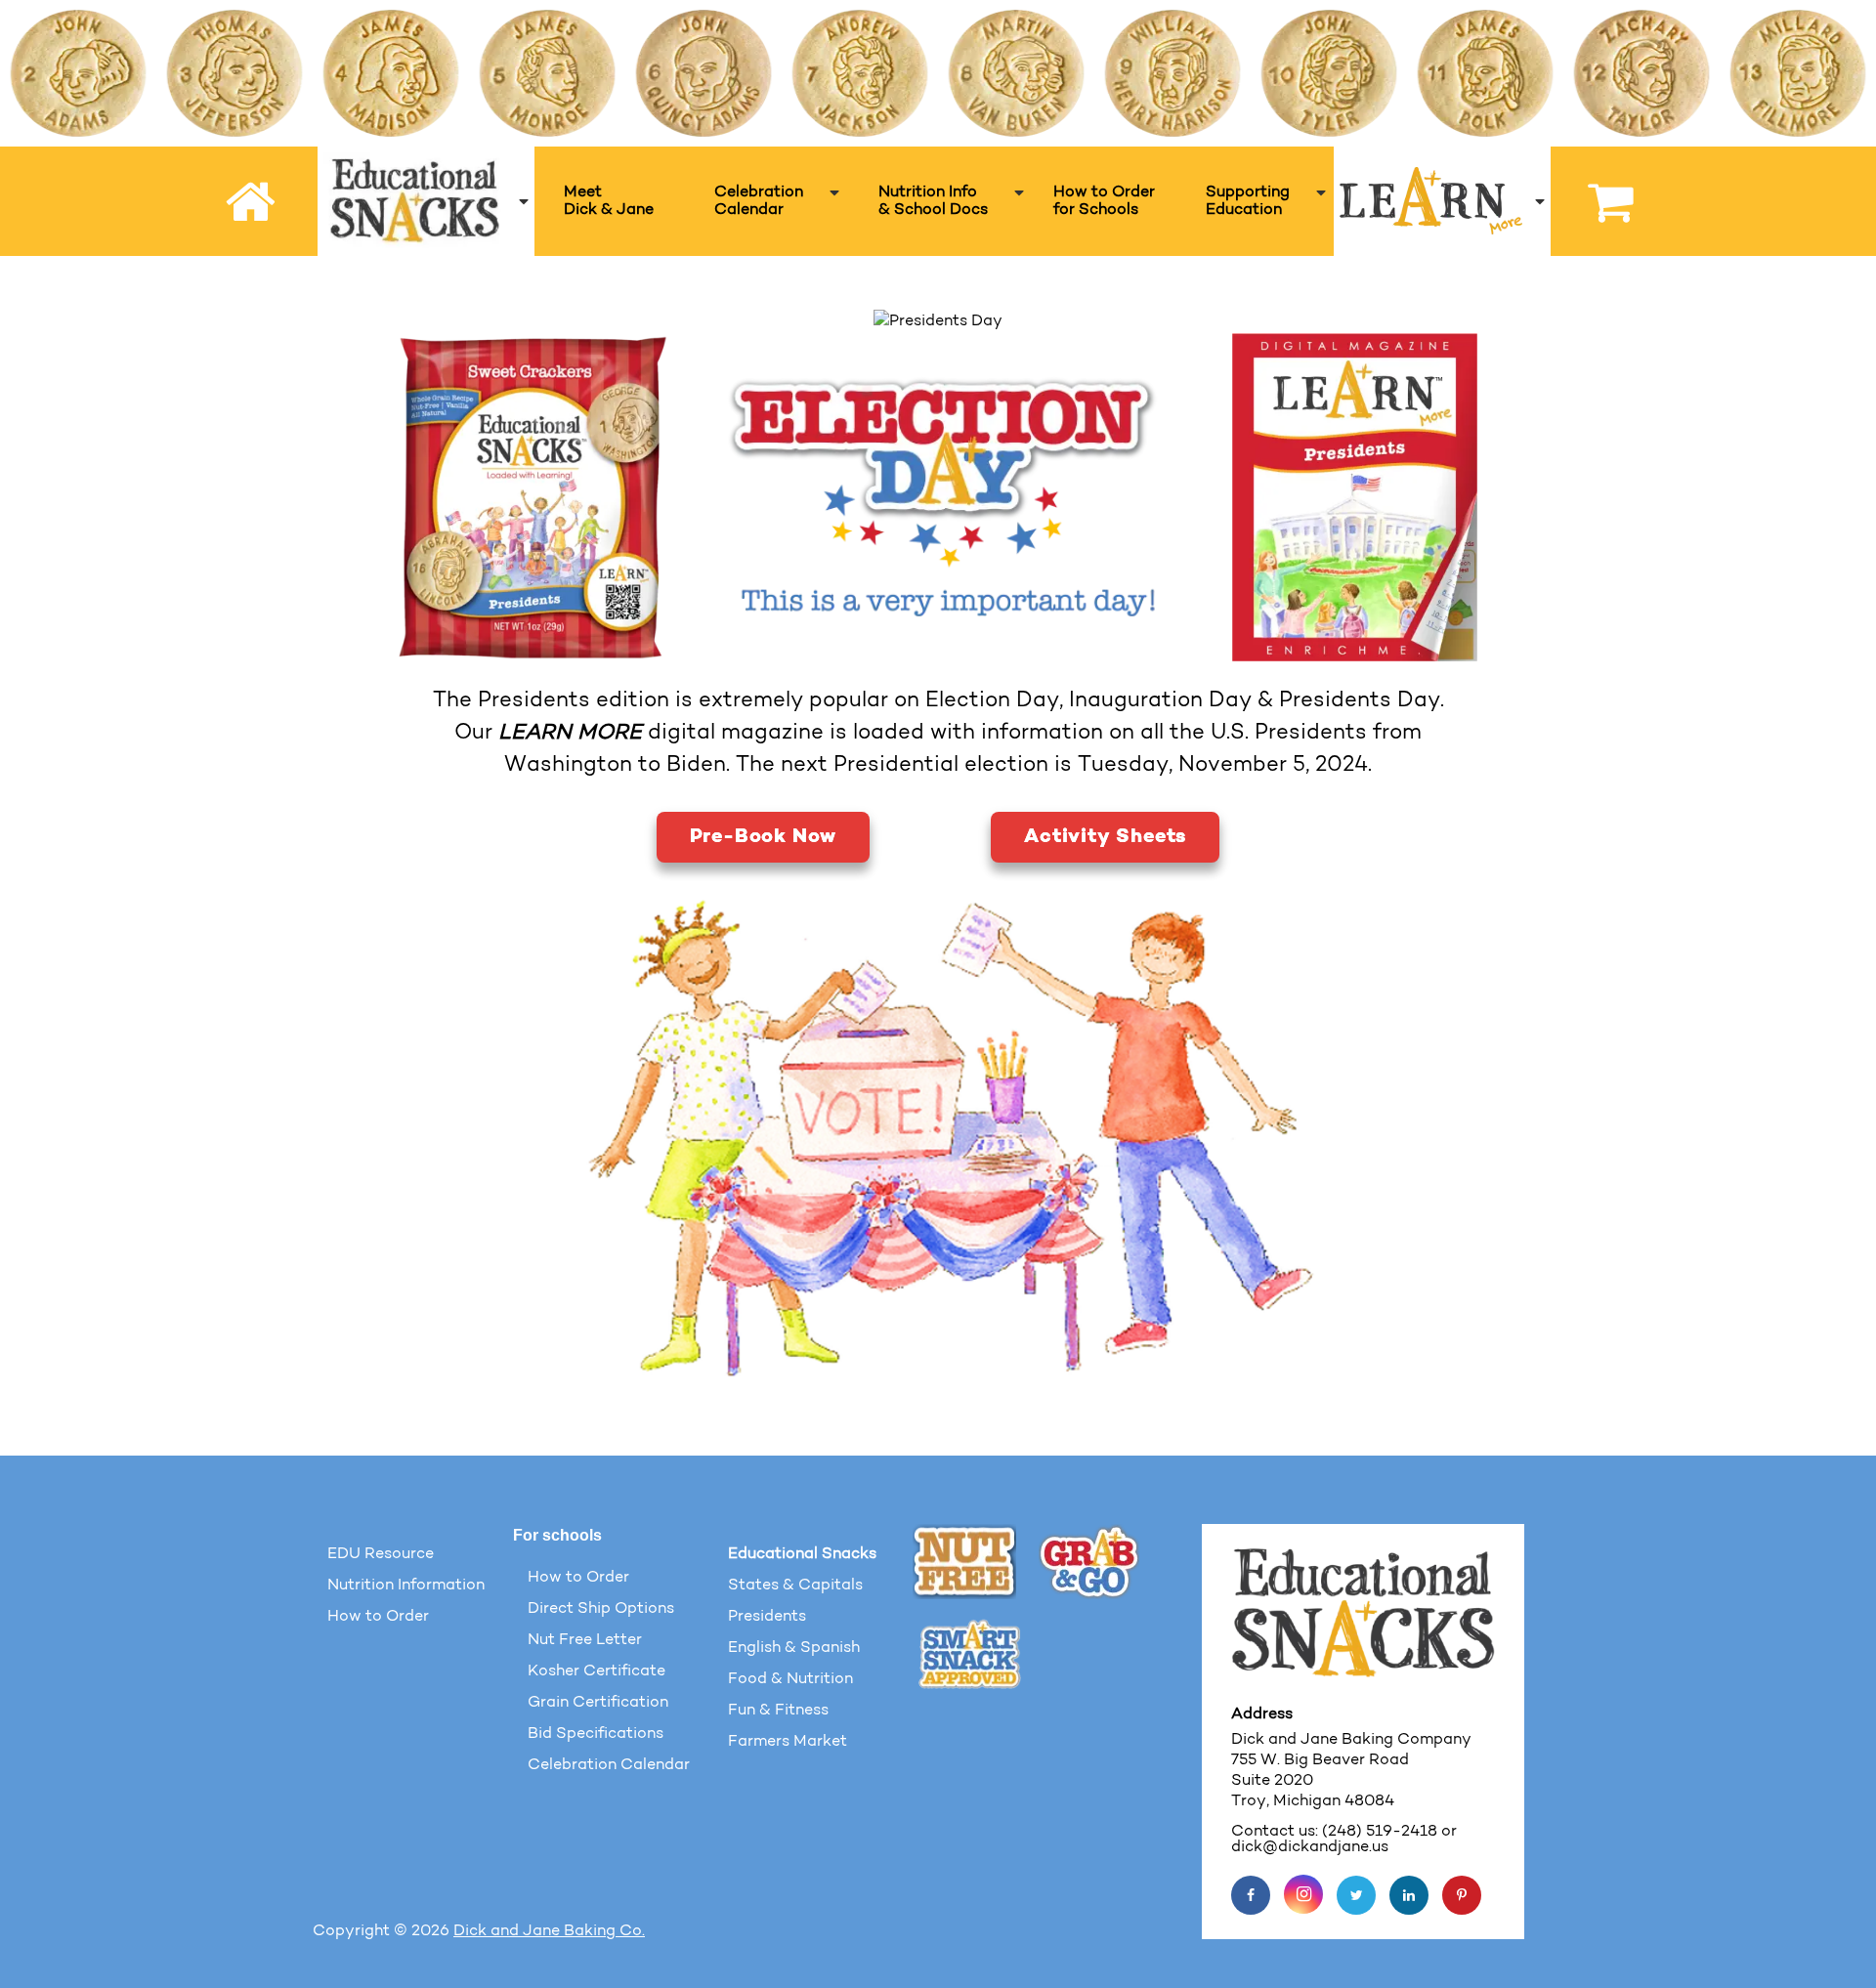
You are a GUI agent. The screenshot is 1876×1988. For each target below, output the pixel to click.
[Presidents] (533, 497)
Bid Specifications (596, 1734)
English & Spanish (794, 1648)
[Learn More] (1442, 201)
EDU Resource (381, 1554)
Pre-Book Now (764, 837)
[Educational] (426, 201)
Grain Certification (598, 1703)
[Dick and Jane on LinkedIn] (1409, 1895)
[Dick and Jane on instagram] (1303, 1894)
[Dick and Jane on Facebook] (1251, 1895)
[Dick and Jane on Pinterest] (1462, 1895)
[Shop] (1600, 201)
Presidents (767, 1617)
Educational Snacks (802, 1554)
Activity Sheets (1105, 837)
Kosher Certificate (597, 1671)
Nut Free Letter (585, 1640)
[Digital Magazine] (1343, 497)
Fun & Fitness (778, 1711)
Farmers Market (788, 1742)
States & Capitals (795, 1586)
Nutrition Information (406, 1586)
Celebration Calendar (609, 1765)
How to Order (378, 1617)
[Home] (253, 202)
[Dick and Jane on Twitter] (1356, 1895)
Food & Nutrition (790, 1679)
